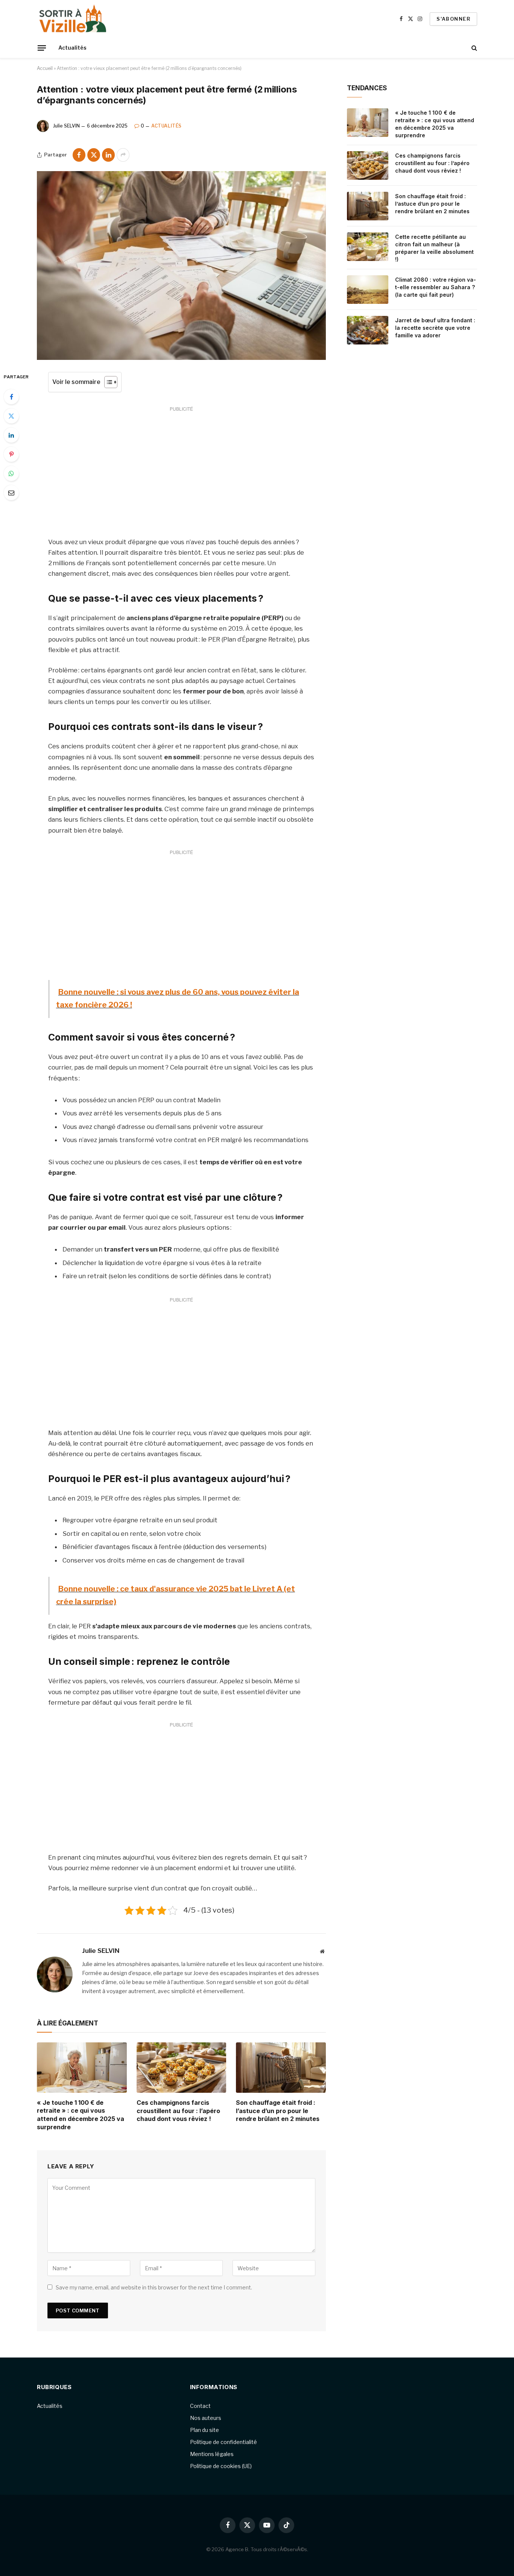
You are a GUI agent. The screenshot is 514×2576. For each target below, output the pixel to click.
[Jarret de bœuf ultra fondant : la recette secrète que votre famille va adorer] (368, 330)
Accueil (45, 68)
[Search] (474, 48)
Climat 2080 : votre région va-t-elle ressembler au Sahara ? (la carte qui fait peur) (436, 287)
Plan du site (205, 2430)
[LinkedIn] (11, 435)
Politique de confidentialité (224, 2442)
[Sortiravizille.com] (73, 19)
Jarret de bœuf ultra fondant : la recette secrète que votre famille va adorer (435, 328)
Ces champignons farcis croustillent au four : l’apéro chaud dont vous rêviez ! (178, 2111)
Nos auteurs (206, 2418)
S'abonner (453, 19)
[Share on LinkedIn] (108, 155)
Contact (200, 2406)
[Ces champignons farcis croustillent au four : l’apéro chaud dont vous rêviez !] (182, 2068)
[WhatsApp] (11, 473)
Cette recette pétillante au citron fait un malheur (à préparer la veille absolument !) (434, 248)
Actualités (72, 48)
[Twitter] (11, 416)
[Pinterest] (11, 454)
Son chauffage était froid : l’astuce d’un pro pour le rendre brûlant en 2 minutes (278, 2111)
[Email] (11, 493)
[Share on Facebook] (79, 155)
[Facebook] (11, 397)
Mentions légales (212, 2454)
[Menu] (42, 48)
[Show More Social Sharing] (123, 155)
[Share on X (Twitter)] (94, 155)
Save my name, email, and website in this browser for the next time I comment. (154, 2287)
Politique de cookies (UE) (221, 2466)
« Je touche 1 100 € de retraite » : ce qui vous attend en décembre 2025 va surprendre (81, 2115)
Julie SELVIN (66, 126)
